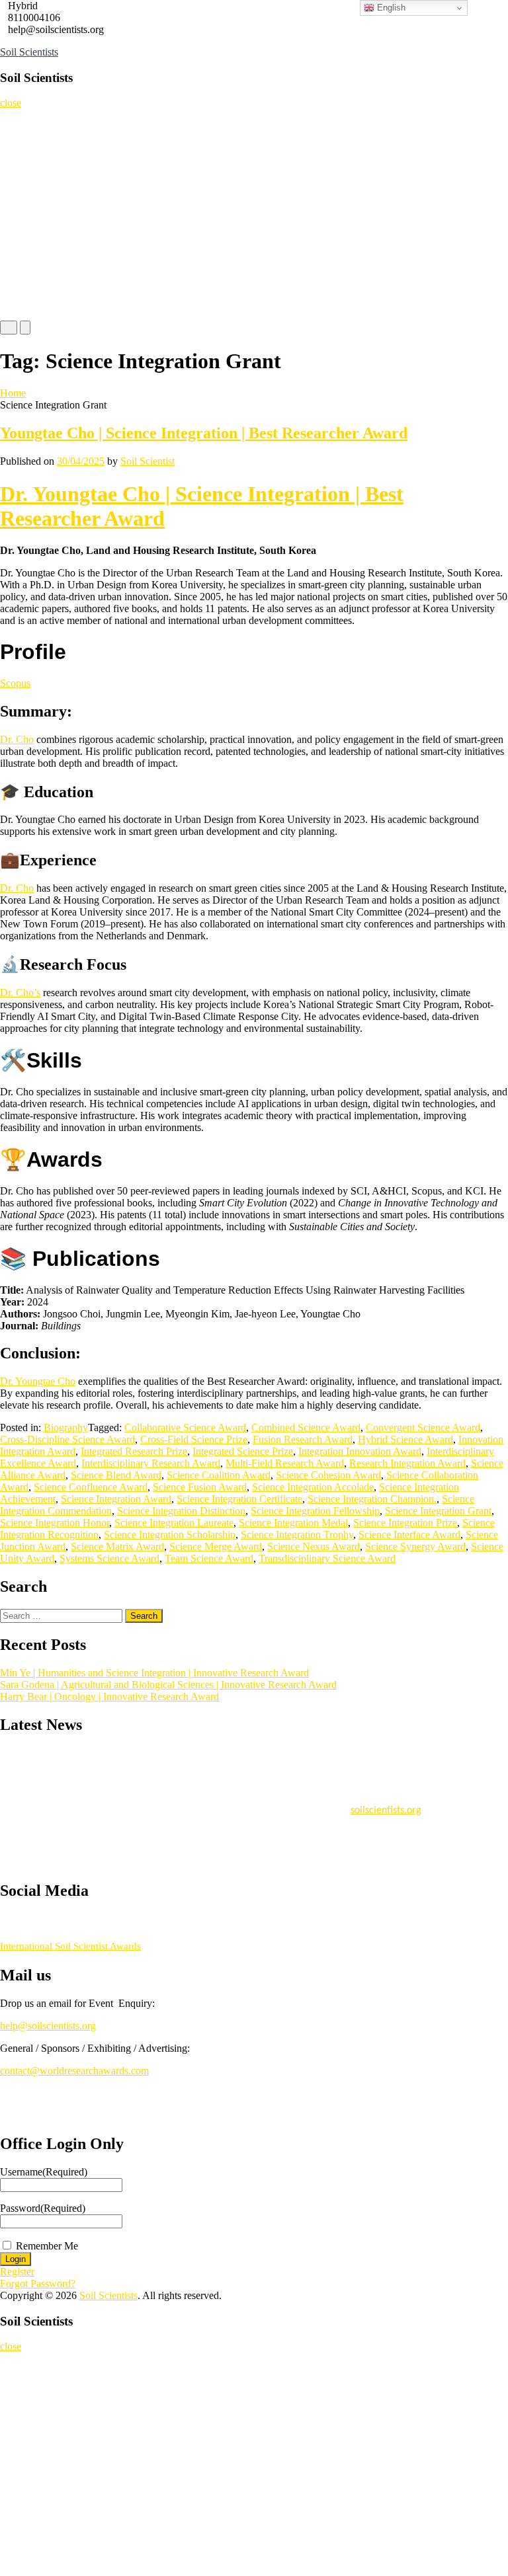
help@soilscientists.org (48, 2026)
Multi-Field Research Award (285, 1463)
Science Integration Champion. (372, 1499)
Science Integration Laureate (174, 1523)
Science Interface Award (409, 1535)
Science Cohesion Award (328, 1475)
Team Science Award (209, 1558)
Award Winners (35, 228)
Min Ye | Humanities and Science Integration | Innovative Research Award (154, 1673)
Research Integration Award (407, 1463)
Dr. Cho (17, 739)
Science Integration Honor (55, 1523)
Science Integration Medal (293, 1523)
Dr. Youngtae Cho (38, 1381)
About (18, 148)
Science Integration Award (116, 1499)
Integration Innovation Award (360, 1451)
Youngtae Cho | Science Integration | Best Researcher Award (204, 433)
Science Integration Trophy (297, 1535)
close (11, 103)
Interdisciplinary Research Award (151, 1463)
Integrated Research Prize (134, 1451)
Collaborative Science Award (185, 1427)
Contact (21, 307)
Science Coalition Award (219, 1475)
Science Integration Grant (438, 1511)
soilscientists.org (386, 1805)
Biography (66, 1427)
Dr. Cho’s (20, 993)
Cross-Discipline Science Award (67, 1439)
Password (43, 2208)
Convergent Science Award (423, 1427)
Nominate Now (35, 175)
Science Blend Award (116, 1475)
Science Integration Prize (405, 1523)
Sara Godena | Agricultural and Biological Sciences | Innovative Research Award (168, 1685)
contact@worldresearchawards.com (74, 2071)
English (390, 8)
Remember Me (47, 2246)
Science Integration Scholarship (170, 1535)
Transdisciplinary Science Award (327, 1558)
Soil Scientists (29, 52)
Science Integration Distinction (181, 1511)
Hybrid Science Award (405, 1439)
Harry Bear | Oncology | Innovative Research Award (109, 1697)
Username (44, 2172)
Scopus (15, 683)
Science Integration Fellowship (315, 1511)
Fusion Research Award (303, 1439)
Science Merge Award (216, 1546)
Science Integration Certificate (239, 1499)
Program (23, 254)
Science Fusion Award (200, 1487)
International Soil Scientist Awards (70, 1946)
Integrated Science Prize (243, 1451)
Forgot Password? (38, 2283)
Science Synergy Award (415, 1546)
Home (18, 122)
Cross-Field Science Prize (194, 1439)
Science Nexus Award (314, 1546)
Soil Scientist (148, 461)
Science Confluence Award (91, 1487)
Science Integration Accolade (313, 1487)
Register (22, 201)
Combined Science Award (306, 1427)
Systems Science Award (109, 1558)
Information (29, 281)
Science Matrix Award (117, 1546)
